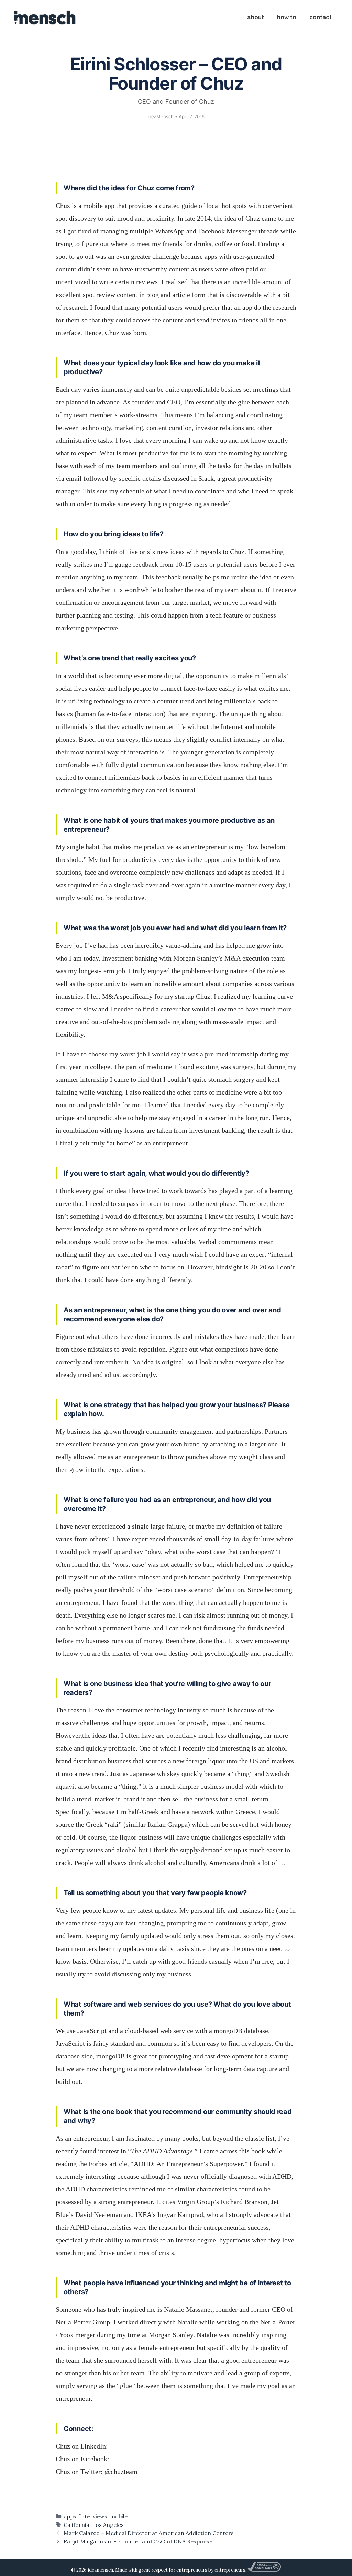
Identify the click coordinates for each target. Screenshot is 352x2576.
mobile (119, 2516)
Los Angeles (108, 2525)
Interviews (93, 2516)
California (76, 2525)
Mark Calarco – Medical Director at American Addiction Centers (149, 2533)
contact (321, 17)
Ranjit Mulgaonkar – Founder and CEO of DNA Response (138, 2541)
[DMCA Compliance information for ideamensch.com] (264, 2570)
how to (287, 17)
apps (70, 2516)
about (256, 17)
